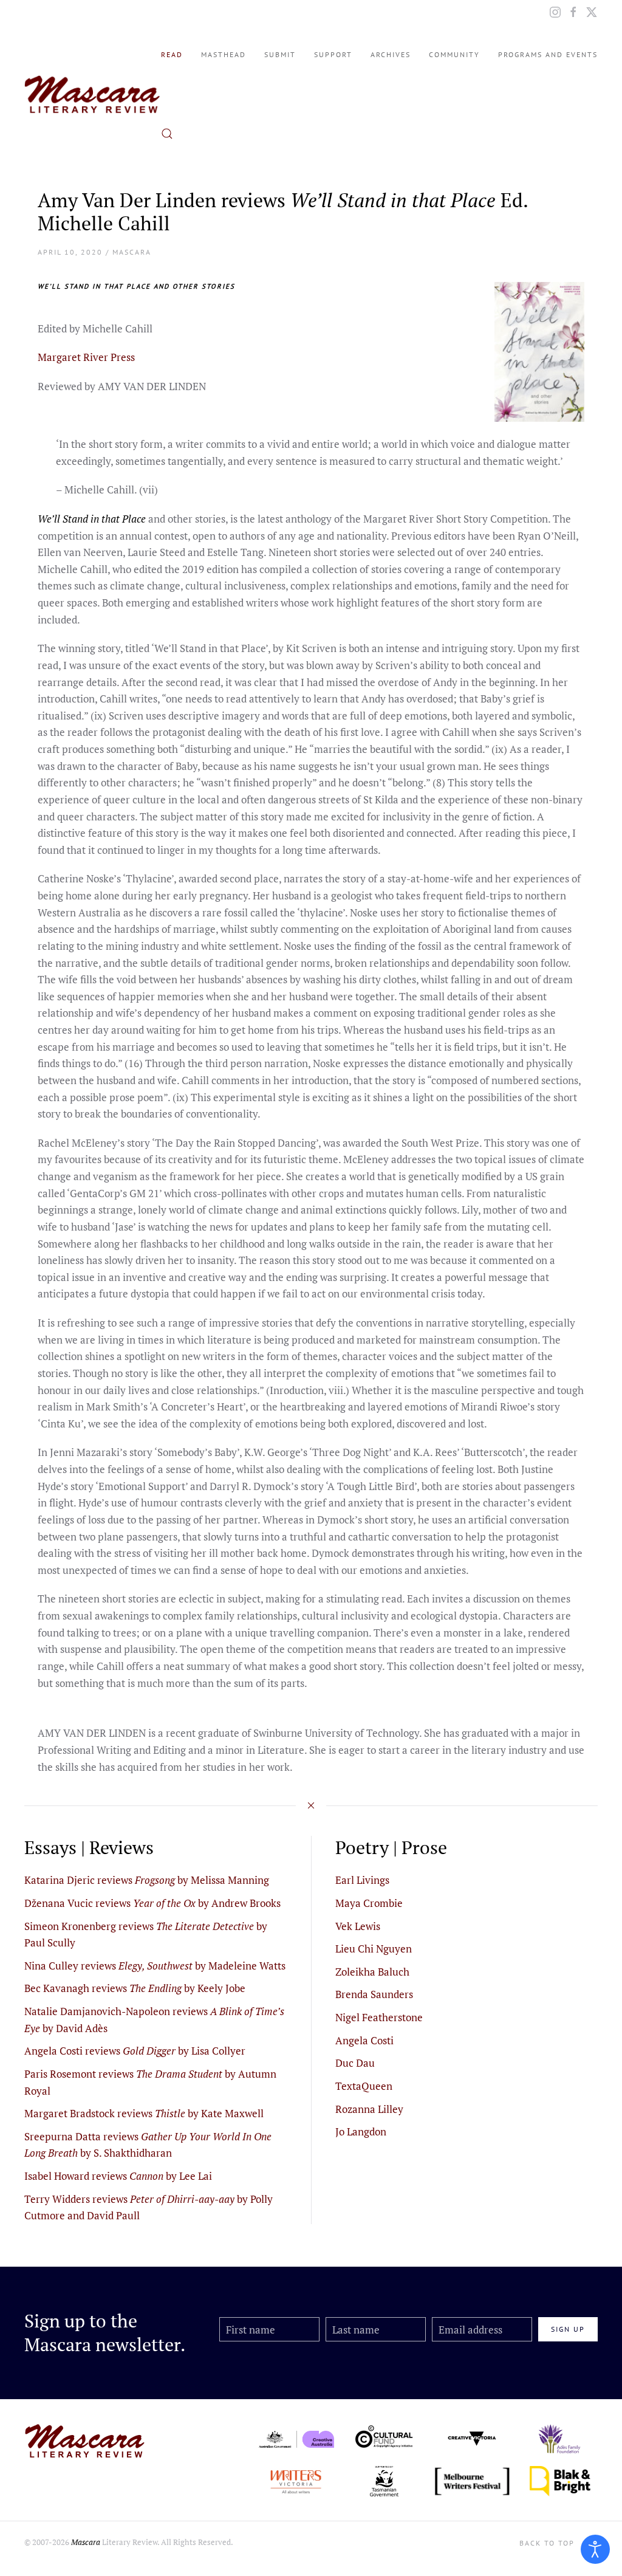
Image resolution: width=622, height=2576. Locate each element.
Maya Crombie (369, 1903)
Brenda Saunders (374, 1994)
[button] (167, 134)
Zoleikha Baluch (372, 1972)
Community (454, 54)
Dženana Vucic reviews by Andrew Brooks (152, 1903)
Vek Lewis (358, 1926)
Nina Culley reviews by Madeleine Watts (155, 1966)
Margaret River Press (86, 357)
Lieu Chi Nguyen (374, 1949)
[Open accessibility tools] (595, 2549)
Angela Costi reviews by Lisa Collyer (135, 2051)
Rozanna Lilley (369, 2109)
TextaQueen (364, 2086)
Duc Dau (355, 2063)
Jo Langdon (361, 2131)
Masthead (224, 54)
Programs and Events (548, 54)
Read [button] (172, 54)
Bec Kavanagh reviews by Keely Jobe (135, 1988)
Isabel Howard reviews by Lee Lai (118, 2176)
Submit (280, 54)
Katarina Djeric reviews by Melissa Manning (147, 1880)
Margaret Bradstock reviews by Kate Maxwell (144, 2113)
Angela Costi (364, 2040)
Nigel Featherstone (379, 2017)
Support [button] (333, 54)
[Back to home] (93, 94)
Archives (391, 54)
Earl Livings (362, 1880)
